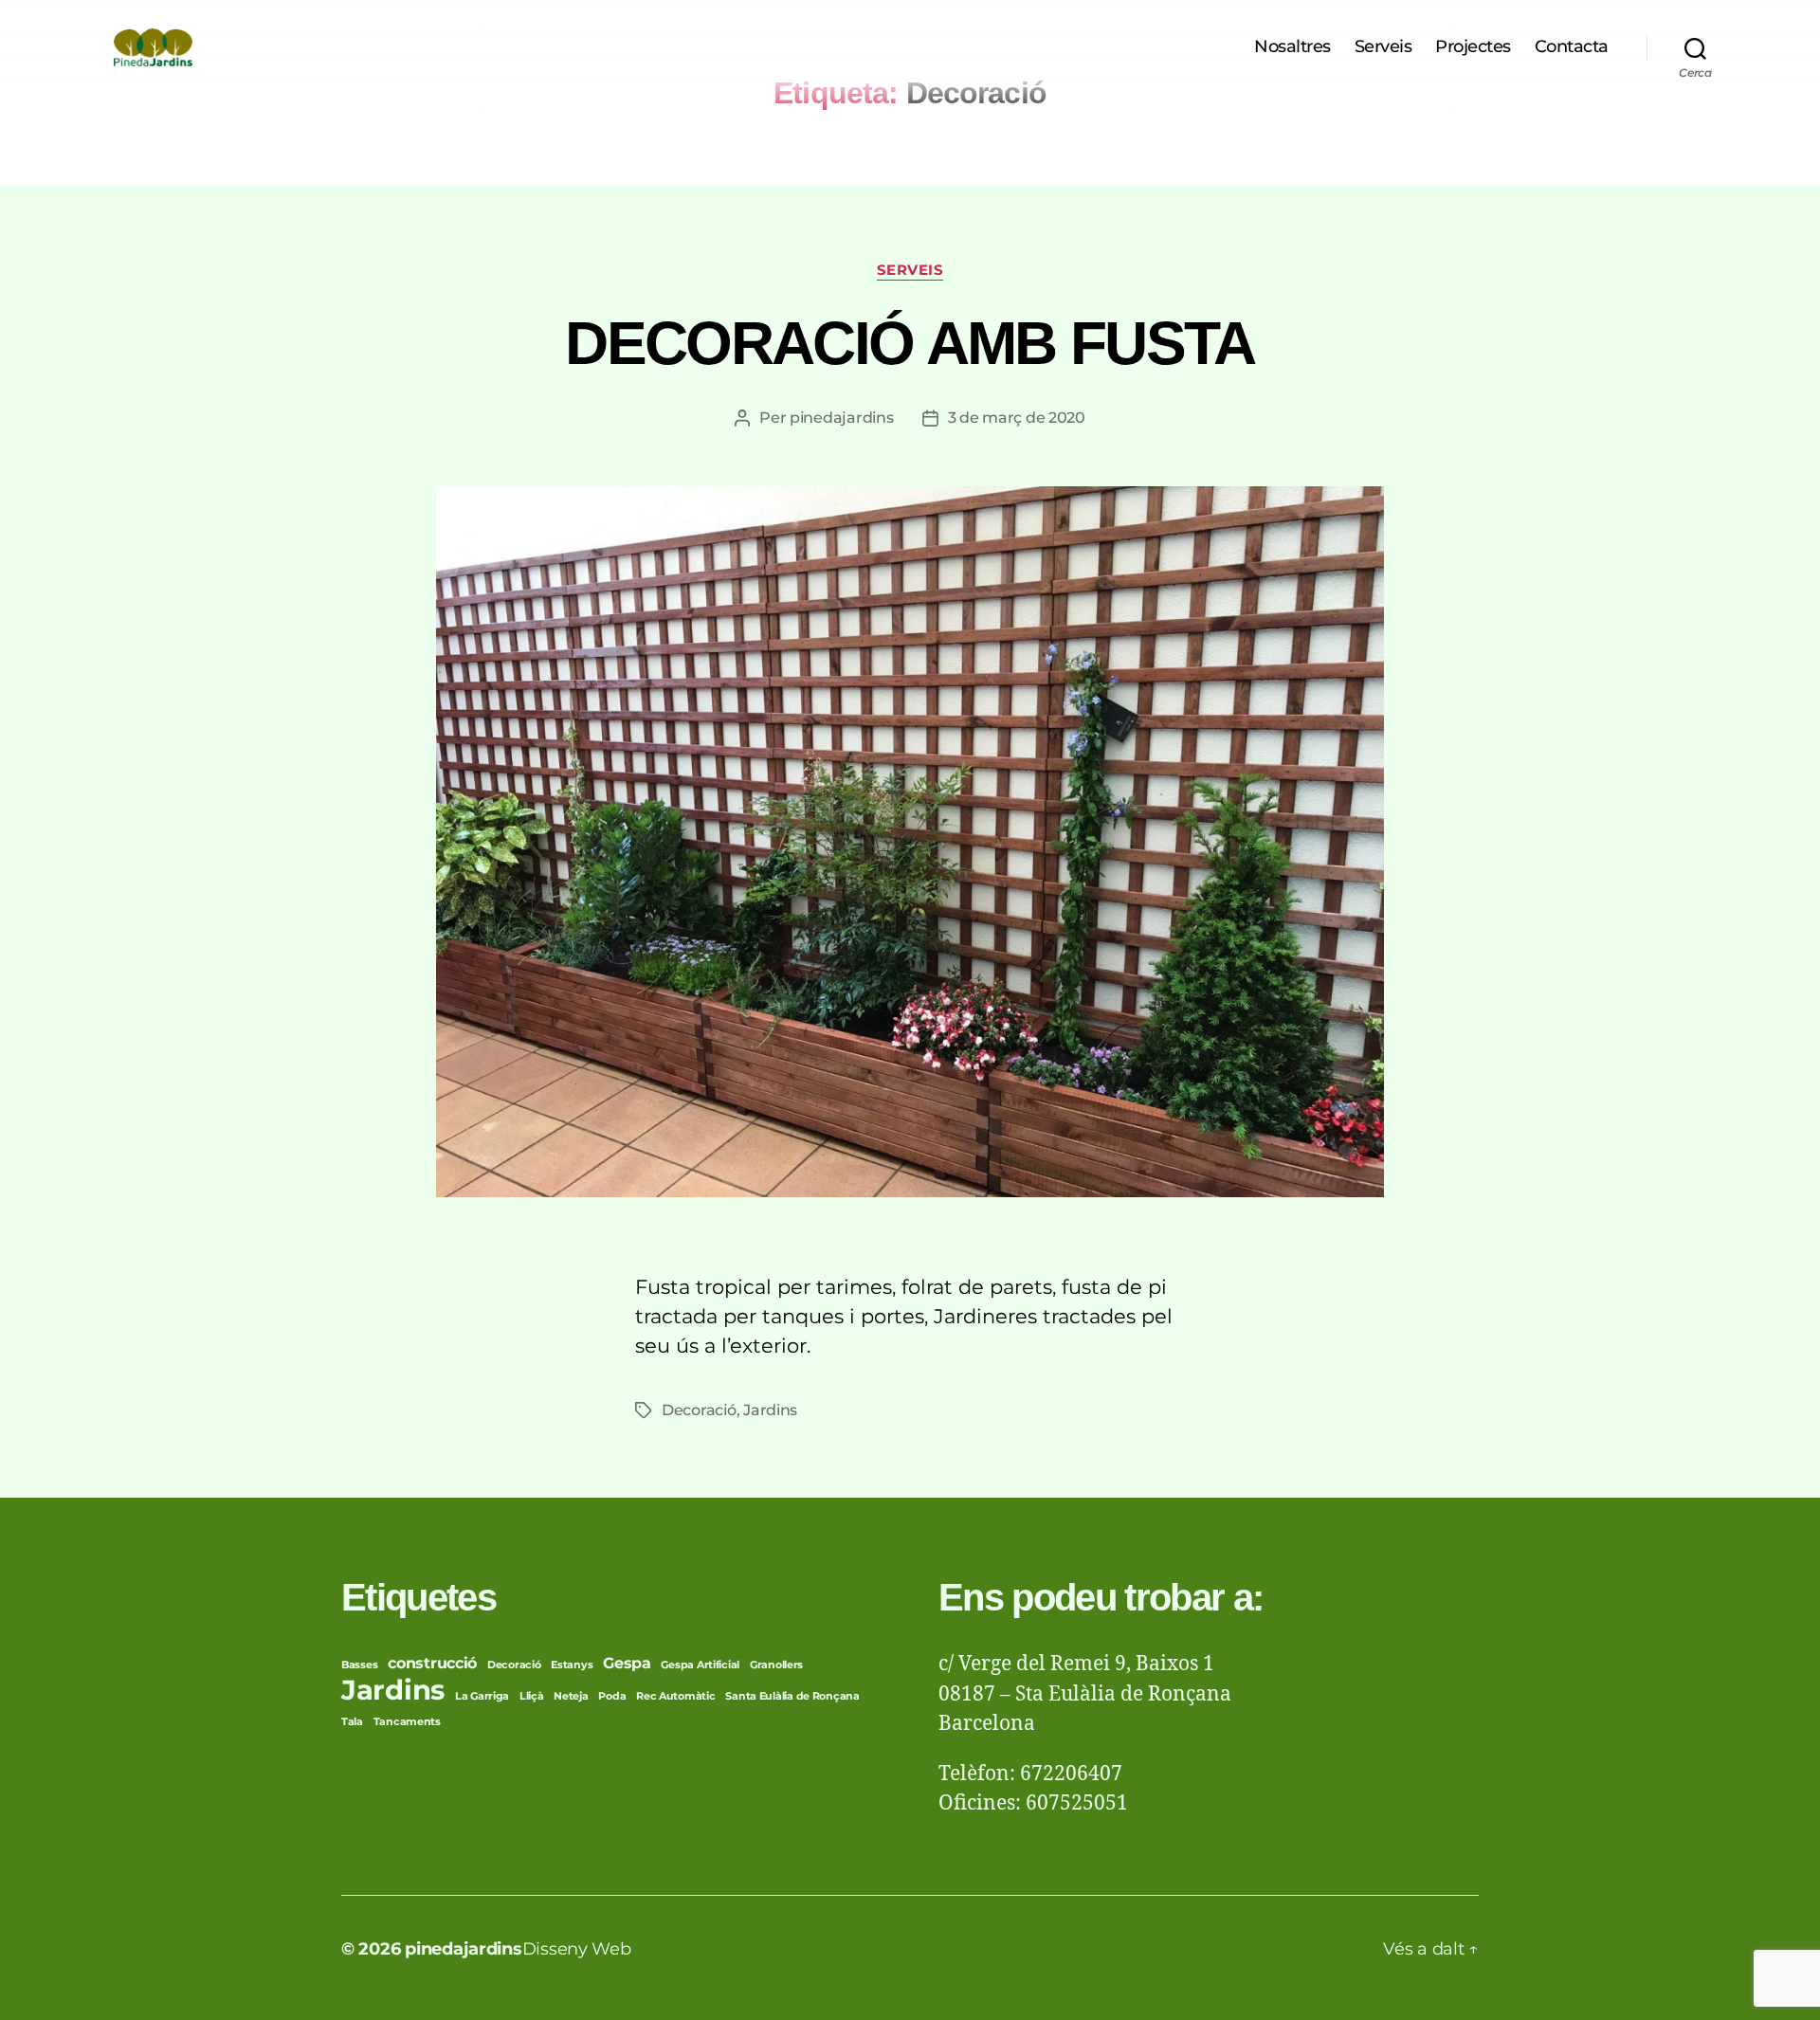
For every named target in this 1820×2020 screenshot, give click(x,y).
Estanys (572, 1665)
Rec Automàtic (676, 1696)
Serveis (1383, 47)
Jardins (770, 1410)
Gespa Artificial (700, 1665)
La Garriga (482, 1696)
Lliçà (532, 1696)
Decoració (699, 1410)
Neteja (571, 1696)
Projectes (1473, 47)
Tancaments (407, 1722)
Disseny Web (577, 1949)
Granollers (776, 1665)
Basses (359, 1665)
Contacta (1572, 47)
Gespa (627, 1663)
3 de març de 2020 (1017, 418)
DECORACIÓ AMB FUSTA (910, 343)
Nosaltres (1292, 47)
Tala (352, 1722)
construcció (432, 1663)
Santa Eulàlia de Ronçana (792, 1696)
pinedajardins (842, 418)
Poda (612, 1696)
